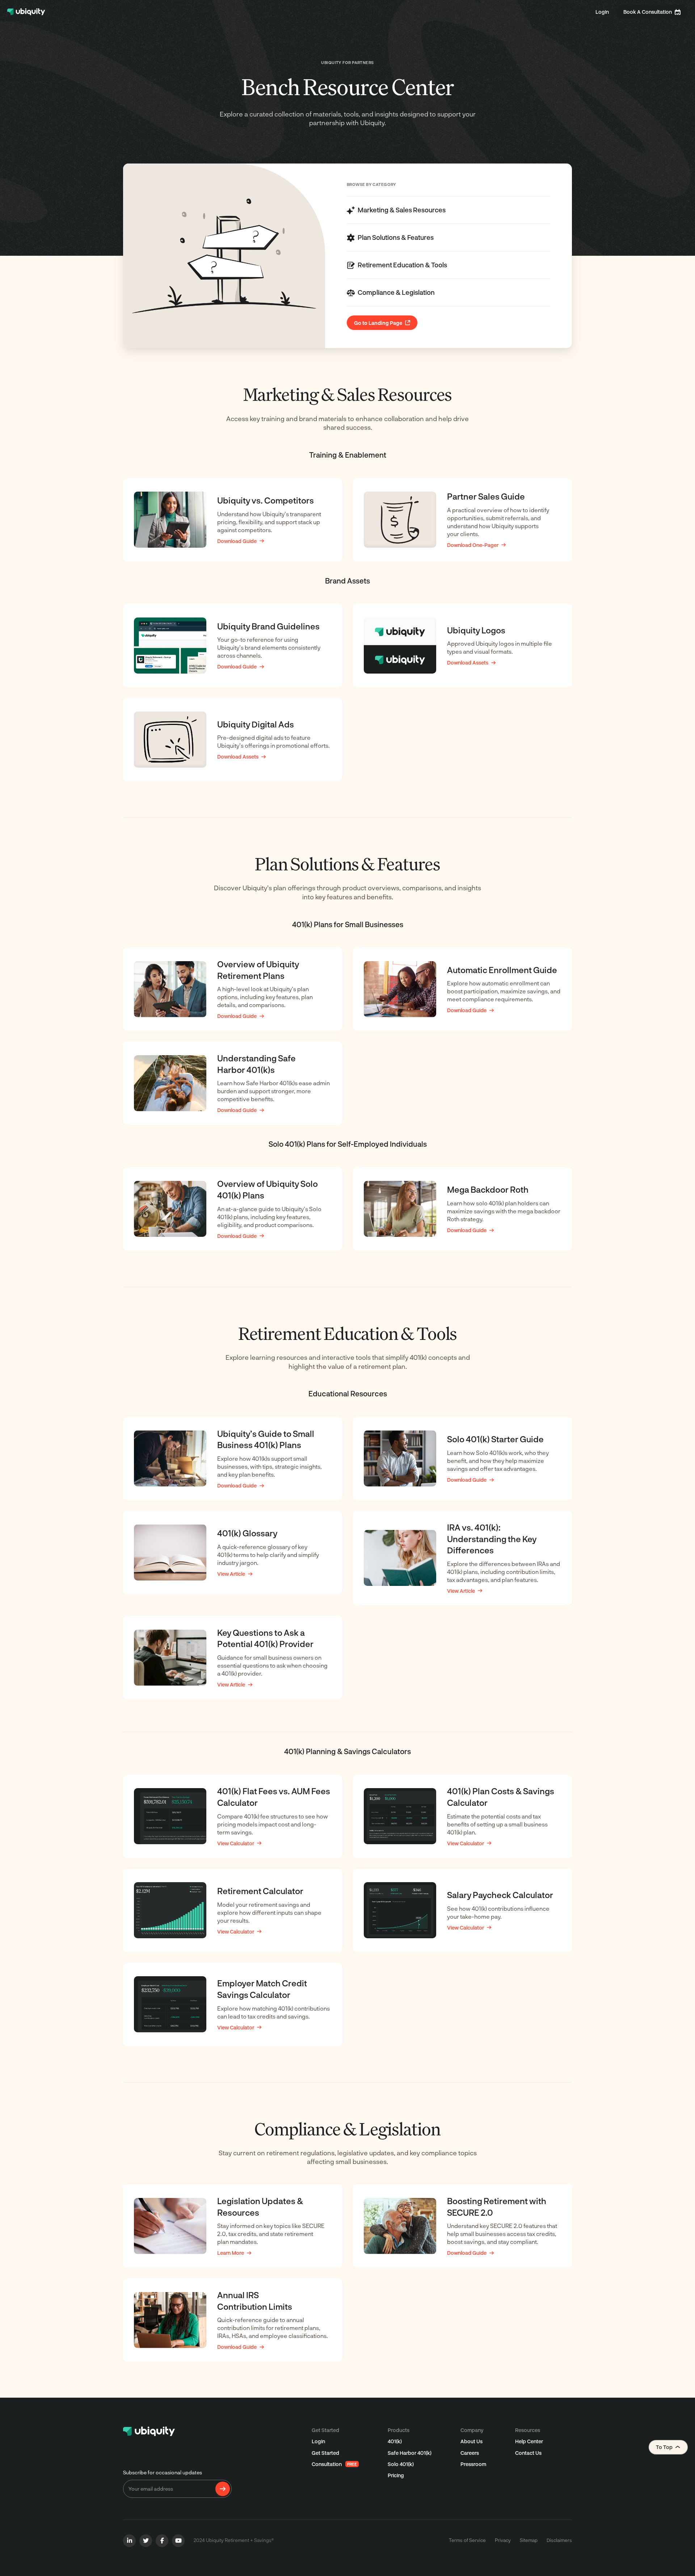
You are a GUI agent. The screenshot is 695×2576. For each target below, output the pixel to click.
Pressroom (473, 2464)
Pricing (396, 2475)
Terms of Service (467, 2540)
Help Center (529, 2441)
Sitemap (529, 2540)
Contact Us (528, 2453)
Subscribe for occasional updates (163, 2472)
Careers (470, 2453)
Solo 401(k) (401, 2464)
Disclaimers (559, 2540)
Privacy (503, 2540)
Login (602, 12)
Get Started (325, 2453)
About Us (471, 2441)
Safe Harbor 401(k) (410, 2453)
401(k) (395, 2441)
